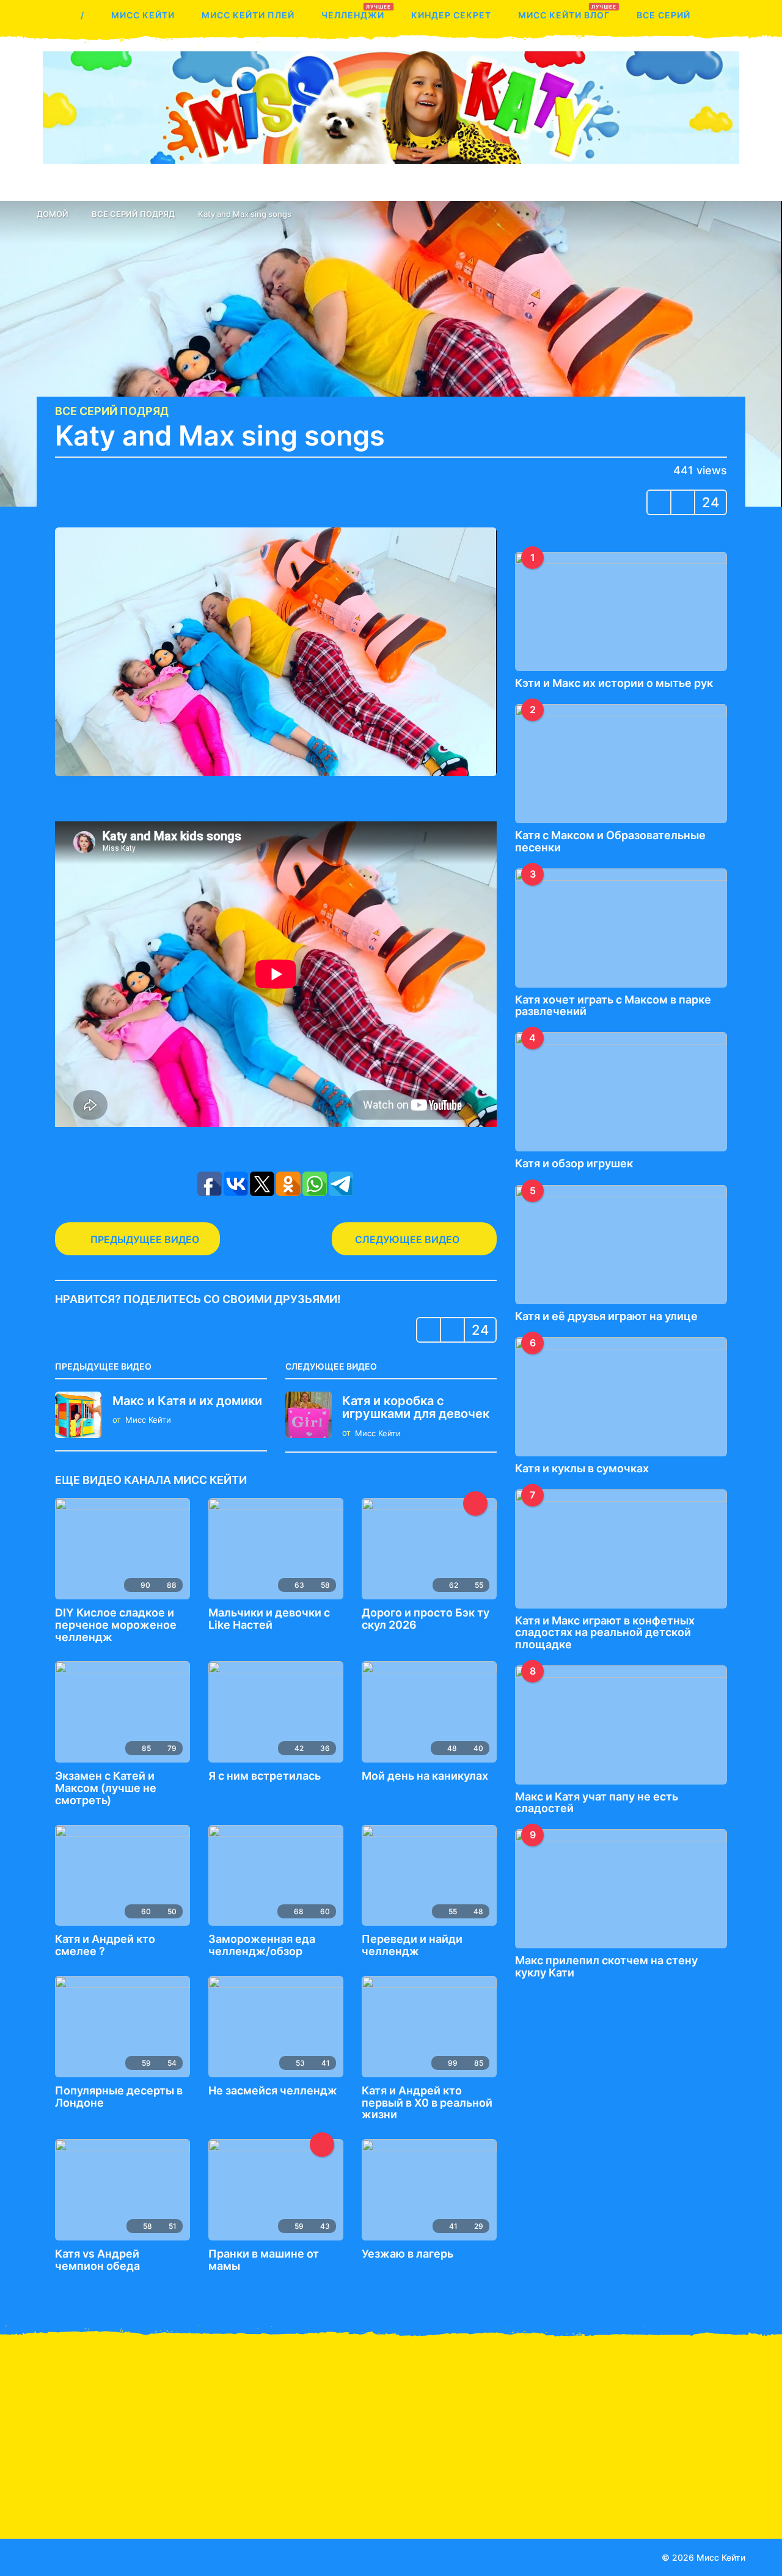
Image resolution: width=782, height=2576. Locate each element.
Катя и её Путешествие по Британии (220, 2453)
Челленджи (353, 12)
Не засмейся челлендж (273, 2090)
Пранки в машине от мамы (264, 2260)
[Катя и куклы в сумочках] (621, 1397)
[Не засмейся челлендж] (276, 2027)
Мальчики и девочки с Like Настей (269, 1619)
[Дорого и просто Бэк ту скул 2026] (429, 1549)
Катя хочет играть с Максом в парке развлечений (613, 1005)
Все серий (663, 15)
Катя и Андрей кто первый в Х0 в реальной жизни (427, 2103)
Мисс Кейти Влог (564, 12)
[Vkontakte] (42, 2556)
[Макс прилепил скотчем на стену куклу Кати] (621, 1889)
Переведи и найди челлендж (412, 1945)
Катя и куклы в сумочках (582, 1468)
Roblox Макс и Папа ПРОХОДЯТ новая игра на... (342, 2480)
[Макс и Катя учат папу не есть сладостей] (621, 1725)
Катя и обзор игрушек (574, 1163)
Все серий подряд (112, 411)
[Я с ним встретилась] (276, 1712)
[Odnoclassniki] (67, 2556)
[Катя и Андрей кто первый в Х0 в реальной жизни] (429, 2027)
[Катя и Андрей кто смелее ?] (122, 1876)
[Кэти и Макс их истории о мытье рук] (621, 611)
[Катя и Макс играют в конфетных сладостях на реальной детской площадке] (621, 1549)
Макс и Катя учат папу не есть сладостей (597, 1802)
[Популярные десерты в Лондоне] (122, 2027)
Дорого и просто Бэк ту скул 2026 (426, 1619)
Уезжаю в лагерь (407, 2254)
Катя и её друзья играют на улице (606, 1316)
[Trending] (322, 2145)
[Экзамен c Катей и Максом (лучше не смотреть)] (122, 1712)
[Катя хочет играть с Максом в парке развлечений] (621, 928)
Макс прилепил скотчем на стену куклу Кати (606, 1966)
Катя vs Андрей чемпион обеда (97, 2260)
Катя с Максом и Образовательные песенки (610, 841)
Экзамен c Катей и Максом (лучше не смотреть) (106, 1788)
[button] (44, 15)
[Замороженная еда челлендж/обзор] (276, 1876)
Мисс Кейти (143, 15)
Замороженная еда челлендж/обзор (262, 1945)
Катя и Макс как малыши (98, 2448)
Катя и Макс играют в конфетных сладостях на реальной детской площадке (605, 1632)
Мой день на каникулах (425, 1776)
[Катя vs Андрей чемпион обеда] (122, 2190)
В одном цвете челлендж (709, 2471)
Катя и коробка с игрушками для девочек (416, 1407)
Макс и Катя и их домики (187, 1401)
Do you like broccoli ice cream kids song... (464, 2453)
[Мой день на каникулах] (429, 1712)
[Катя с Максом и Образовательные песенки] (621, 764)
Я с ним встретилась (265, 1776)
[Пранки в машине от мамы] (276, 2190)
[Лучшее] (475, 1503)
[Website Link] (92, 2556)
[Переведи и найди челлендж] (429, 1876)
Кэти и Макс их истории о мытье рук (614, 683)
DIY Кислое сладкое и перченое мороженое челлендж (116, 1625)
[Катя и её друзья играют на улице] (621, 1245)
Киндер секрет (451, 15)
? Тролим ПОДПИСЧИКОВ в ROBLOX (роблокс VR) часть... (586, 2480)
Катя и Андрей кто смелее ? (105, 1945)
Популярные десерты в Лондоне (119, 2097)
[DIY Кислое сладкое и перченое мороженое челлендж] (122, 1549)
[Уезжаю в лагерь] (429, 2190)
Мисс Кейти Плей (248, 15)
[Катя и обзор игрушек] (621, 1092)
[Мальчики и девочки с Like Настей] (276, 1549)
